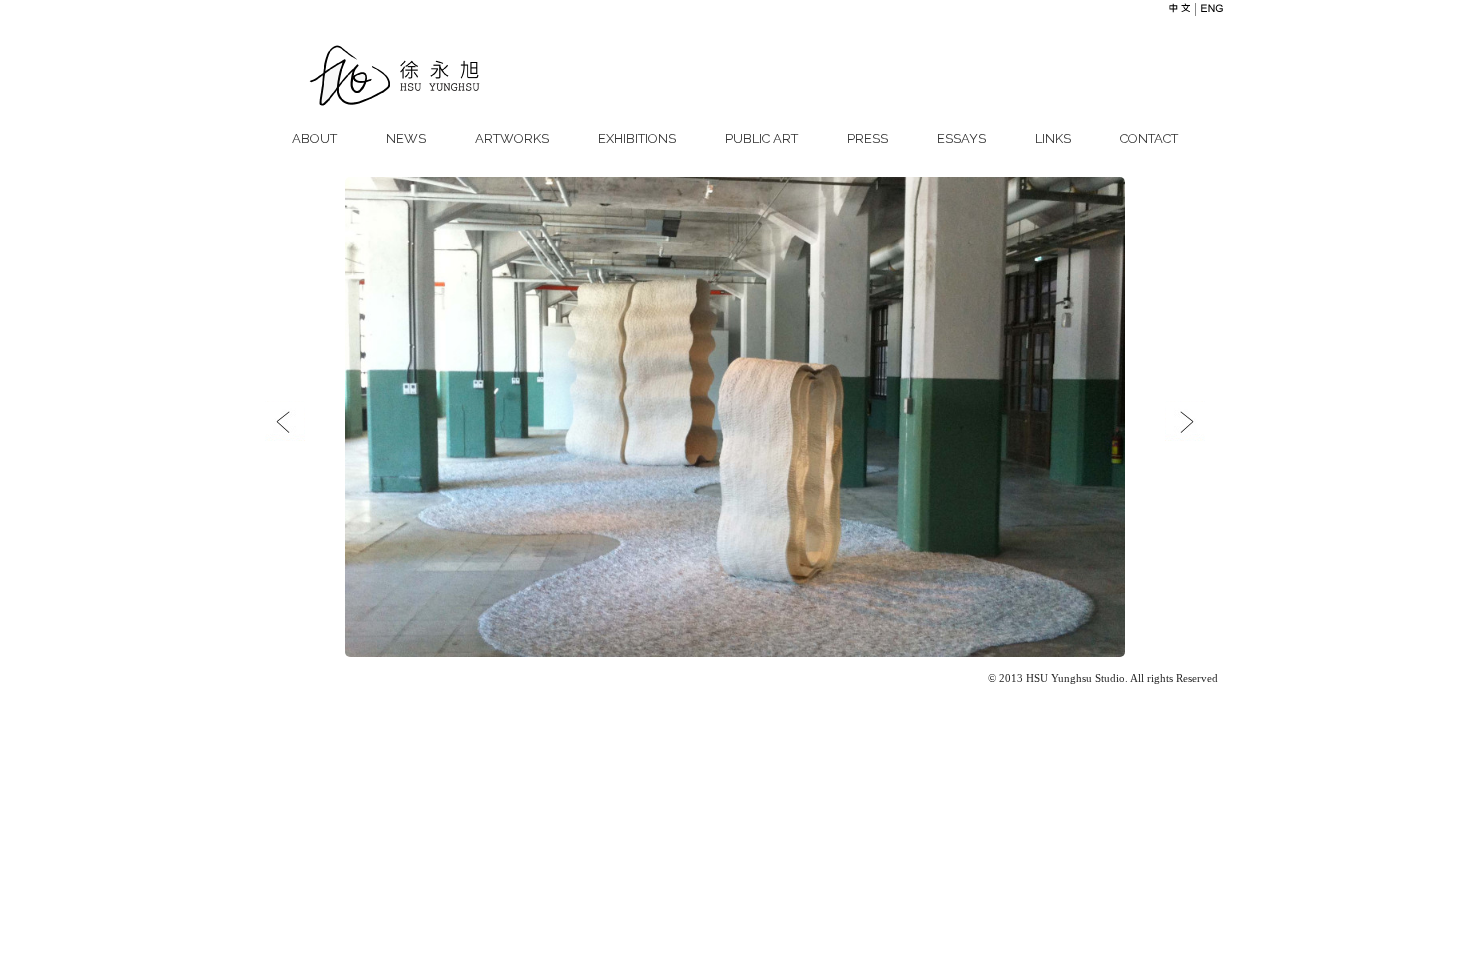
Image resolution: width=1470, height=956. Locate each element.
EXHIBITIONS (637, 138)
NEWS (406, 138)
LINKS (1053, 138)
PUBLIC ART (761, 138)
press (867, 138)
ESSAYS (961, 138)
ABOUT (314, 138)
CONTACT (1149, 138)
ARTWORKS (512, 138)
